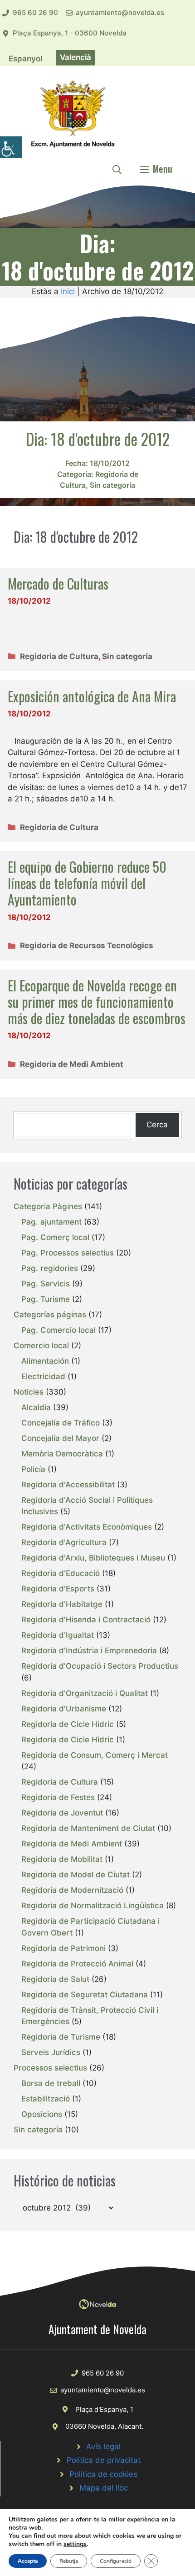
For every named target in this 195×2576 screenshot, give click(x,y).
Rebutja (69, 2561)
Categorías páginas (50, 1315)
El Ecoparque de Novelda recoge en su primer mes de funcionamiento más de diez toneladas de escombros (97, 1002)
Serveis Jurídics (51, 2052)
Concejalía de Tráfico (61, 1423)
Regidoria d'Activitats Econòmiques (87, 1527)
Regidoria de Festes (58, 1797)
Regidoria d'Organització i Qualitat (85, 1693)
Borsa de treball (51, 2083)
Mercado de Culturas (58, 583)
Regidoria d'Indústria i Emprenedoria (89, 1651)
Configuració (116, 2561)
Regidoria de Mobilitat (62, 1859)
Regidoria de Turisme (61, 2037)
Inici (68, 291)
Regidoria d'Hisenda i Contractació (86, 1620)
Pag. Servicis (46, 1284)
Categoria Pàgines (48, 1206)
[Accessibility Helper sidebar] (11, 147)
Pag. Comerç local (55, 1237)
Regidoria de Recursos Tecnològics (87, 945)
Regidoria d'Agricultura (64, 1542)
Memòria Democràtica (62, 1454)
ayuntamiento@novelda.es (120, 13)
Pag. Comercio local (58, 1330)
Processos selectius (50, 2068)
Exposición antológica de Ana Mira (92, 696)
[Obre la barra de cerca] (117, 169)
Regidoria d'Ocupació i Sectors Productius (100, 1666)
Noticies (29, 1392)
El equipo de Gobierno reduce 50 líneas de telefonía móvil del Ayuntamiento (87, 883)
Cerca (157, 1125)
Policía (33, 1469)
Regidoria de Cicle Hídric (68, 1724)
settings (75, 2544)
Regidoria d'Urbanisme (64, 1709)
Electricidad (43, 1376)
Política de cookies (103, 2474)
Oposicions (42, 2114)
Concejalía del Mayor (60, 1438)
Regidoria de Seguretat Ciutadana (85, 1995)
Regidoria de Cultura (59, 656)
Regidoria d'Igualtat (58, 1635)
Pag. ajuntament (51, 1222)
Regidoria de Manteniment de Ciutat (88, 1828)
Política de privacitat (104, 2460)
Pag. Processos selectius (68, 1253)
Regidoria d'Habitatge (62, 1604)
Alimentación (45, 1361)
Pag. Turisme (46, 1299)
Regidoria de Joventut (62, 1813)
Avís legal (103, 2446)
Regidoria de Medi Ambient (72, 1064)
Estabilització (46, 2099)
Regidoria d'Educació (61, 1573)
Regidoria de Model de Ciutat (76, 1875)
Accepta (28, 2561)
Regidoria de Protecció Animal (77, 1964)
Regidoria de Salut (55, 1979)
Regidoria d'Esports (58, 1589)
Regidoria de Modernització (72, 1890)
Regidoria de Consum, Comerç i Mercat (95, 1755)
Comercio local (41, 1346)
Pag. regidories (50, 1268)
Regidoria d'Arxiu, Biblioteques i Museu (93, 1558)
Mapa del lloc (104, 2488)
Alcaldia (36, 1407)
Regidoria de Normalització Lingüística (93, 1906)
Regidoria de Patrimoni (63, 1948)
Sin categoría (112, 485)
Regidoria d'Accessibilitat (68, 1485)
